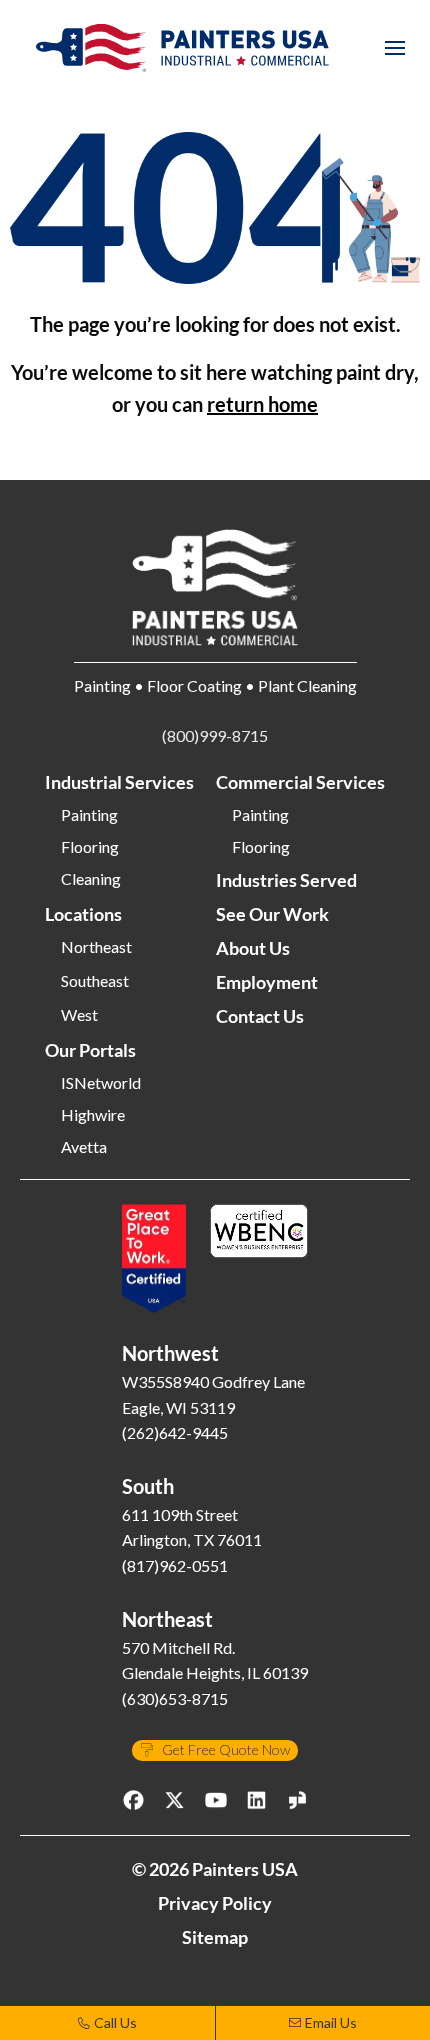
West (79, 1015)
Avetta (84, 1147)
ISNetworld (101, 1083)
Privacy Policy (215, 1903)
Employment (267, 982)
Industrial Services (119, 782)
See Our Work (272, 914)
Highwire (93, 1115)
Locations (83, 914)
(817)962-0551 (175, 1565)
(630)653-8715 (175, 1698)
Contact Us (260, 1016)
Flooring (90, 847)
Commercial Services (300, 782)
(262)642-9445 (175, 1432)
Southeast (95, 981)
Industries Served (286, 880)
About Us (253, 948)
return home (262, 404)
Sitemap (215, 1937)
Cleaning (91, 879)
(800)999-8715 (215, 735)
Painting (89, 815)
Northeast (96, 947)
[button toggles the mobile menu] (395, 48)
